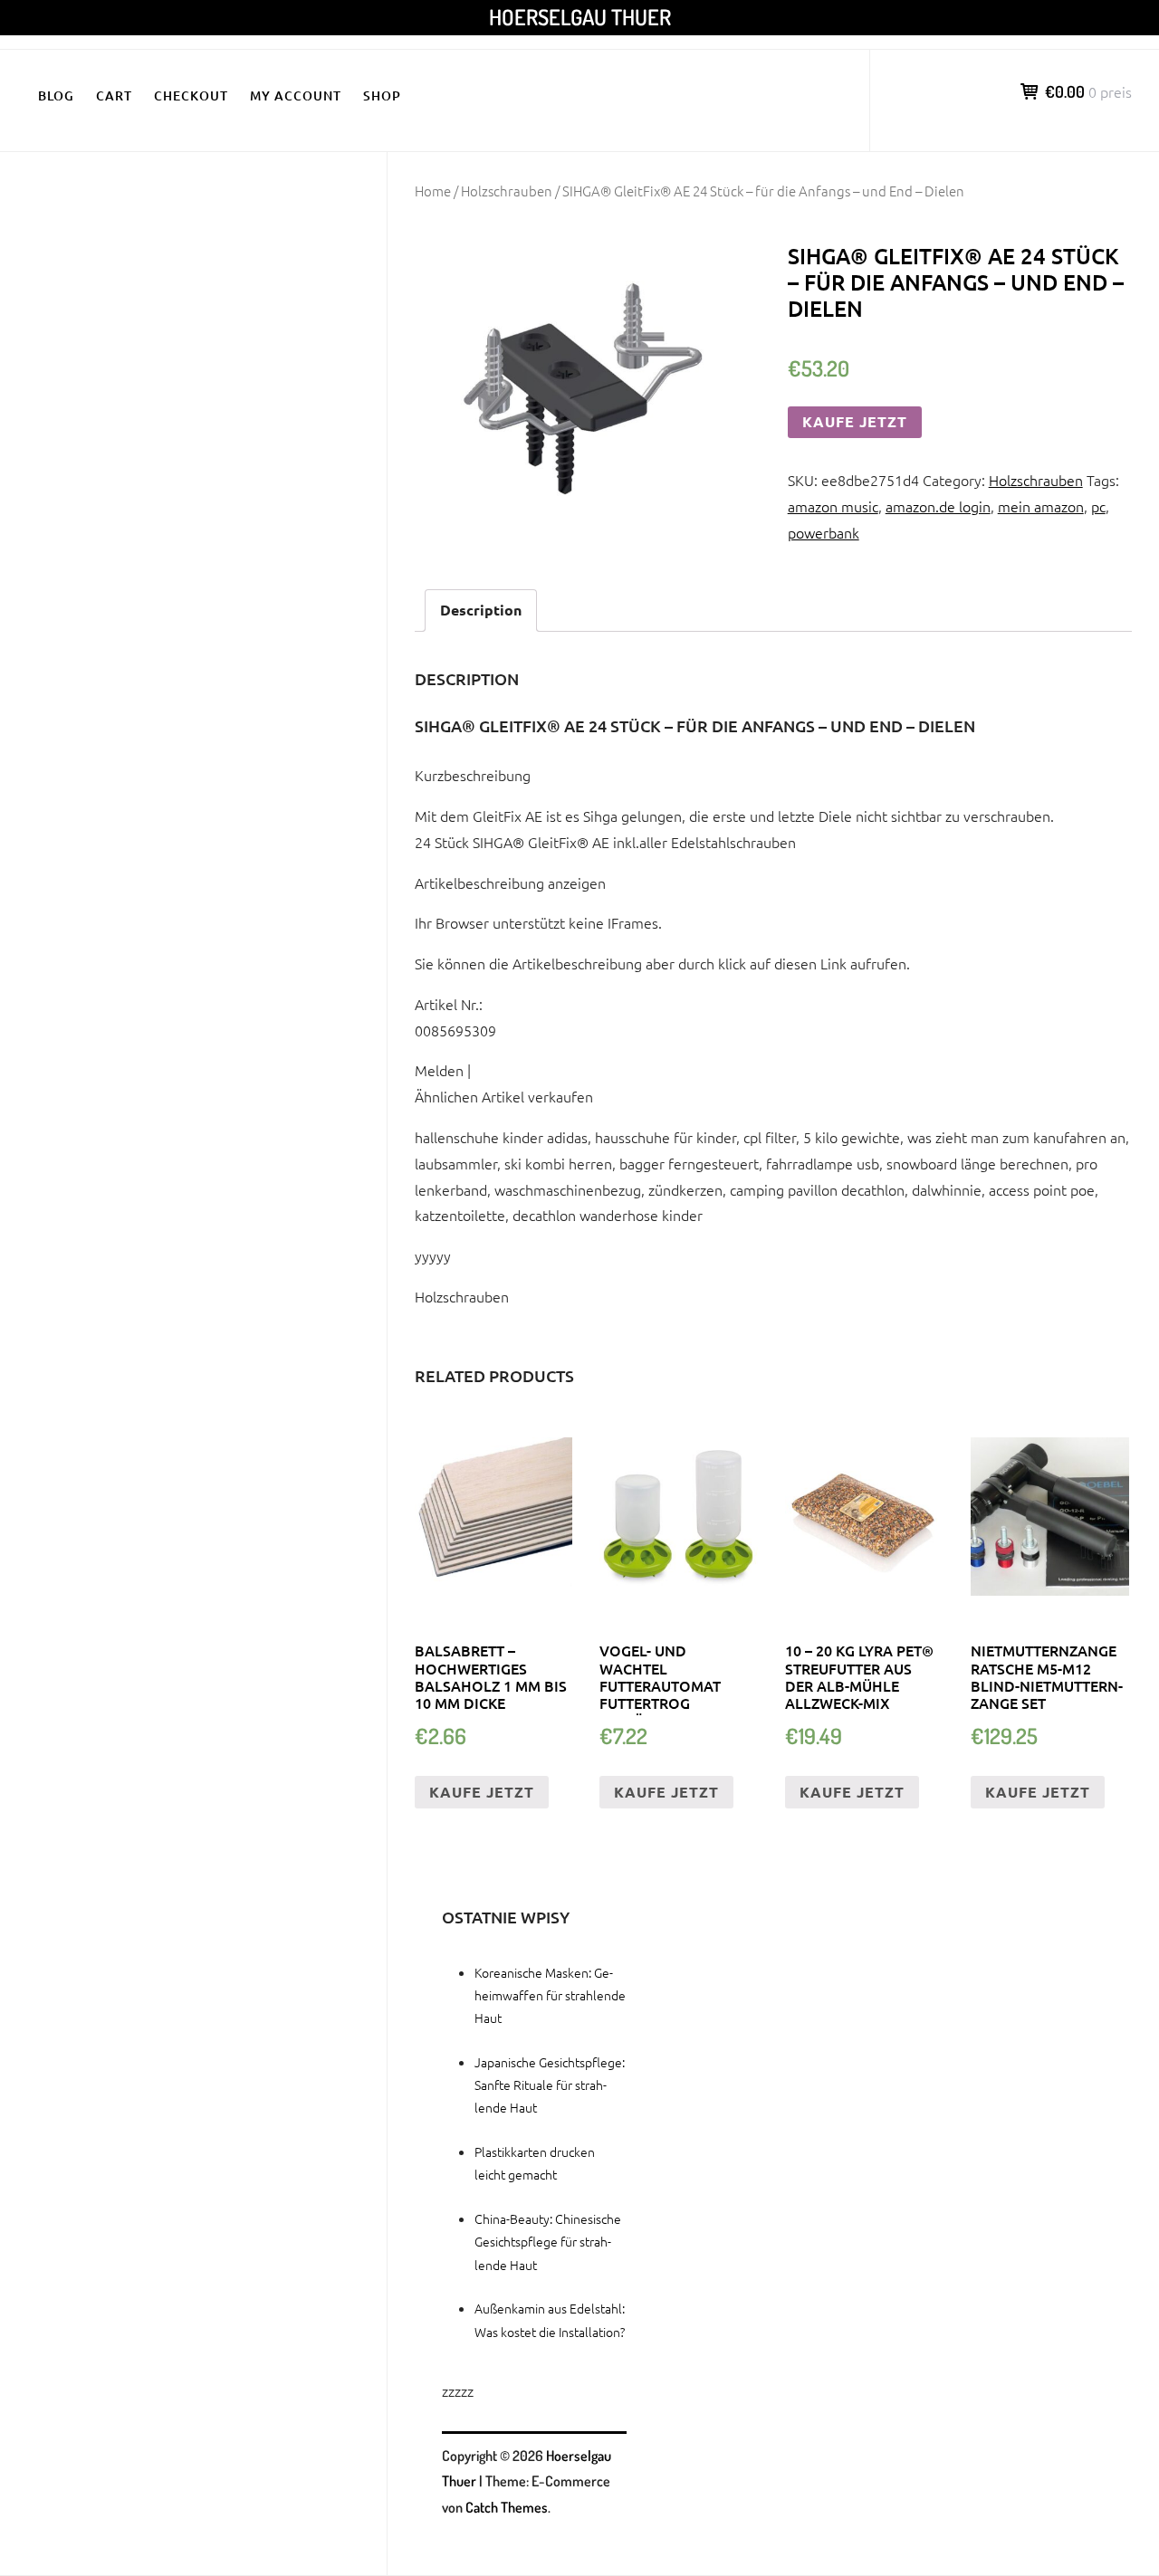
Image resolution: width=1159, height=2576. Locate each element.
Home (433, 191)
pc (1098, 506)
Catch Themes (507, 2507)
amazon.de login (938, 506)
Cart (114, 95)
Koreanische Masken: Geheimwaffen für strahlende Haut (550, 1995)
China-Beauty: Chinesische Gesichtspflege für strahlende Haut (548, 2241)
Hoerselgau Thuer (580, 17)
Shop (382, 95)
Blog (56, 95)
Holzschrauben (507, 191)
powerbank (824, 532)
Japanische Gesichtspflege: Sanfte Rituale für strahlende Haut (550, 2085)
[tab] (481, 611)
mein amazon (1041, 506)
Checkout (191, 95)
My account (296, 95)
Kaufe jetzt (855, 421)
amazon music (833, 506)
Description (481, 610)
